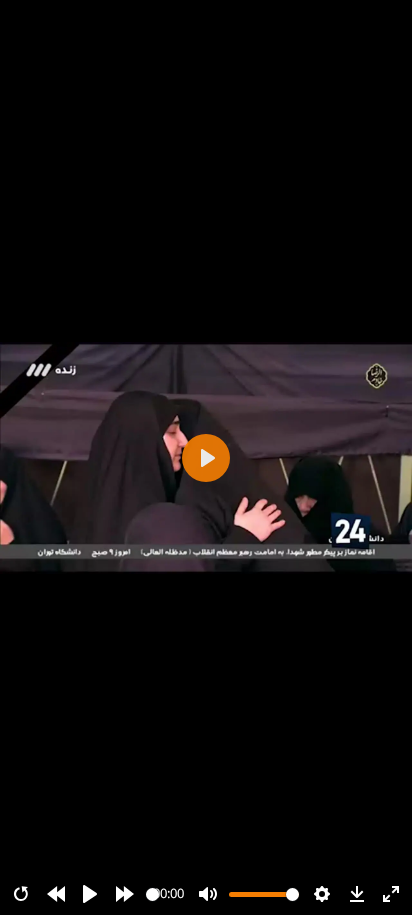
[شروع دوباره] (21, 894)
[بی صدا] (208, 894)
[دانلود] (357, 894)
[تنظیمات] (322, 894)
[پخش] (90, 894)
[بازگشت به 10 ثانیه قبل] (56, 894)
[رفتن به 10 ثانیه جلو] (125, 894)
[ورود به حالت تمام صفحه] (391, 894)
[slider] (152, 894)
